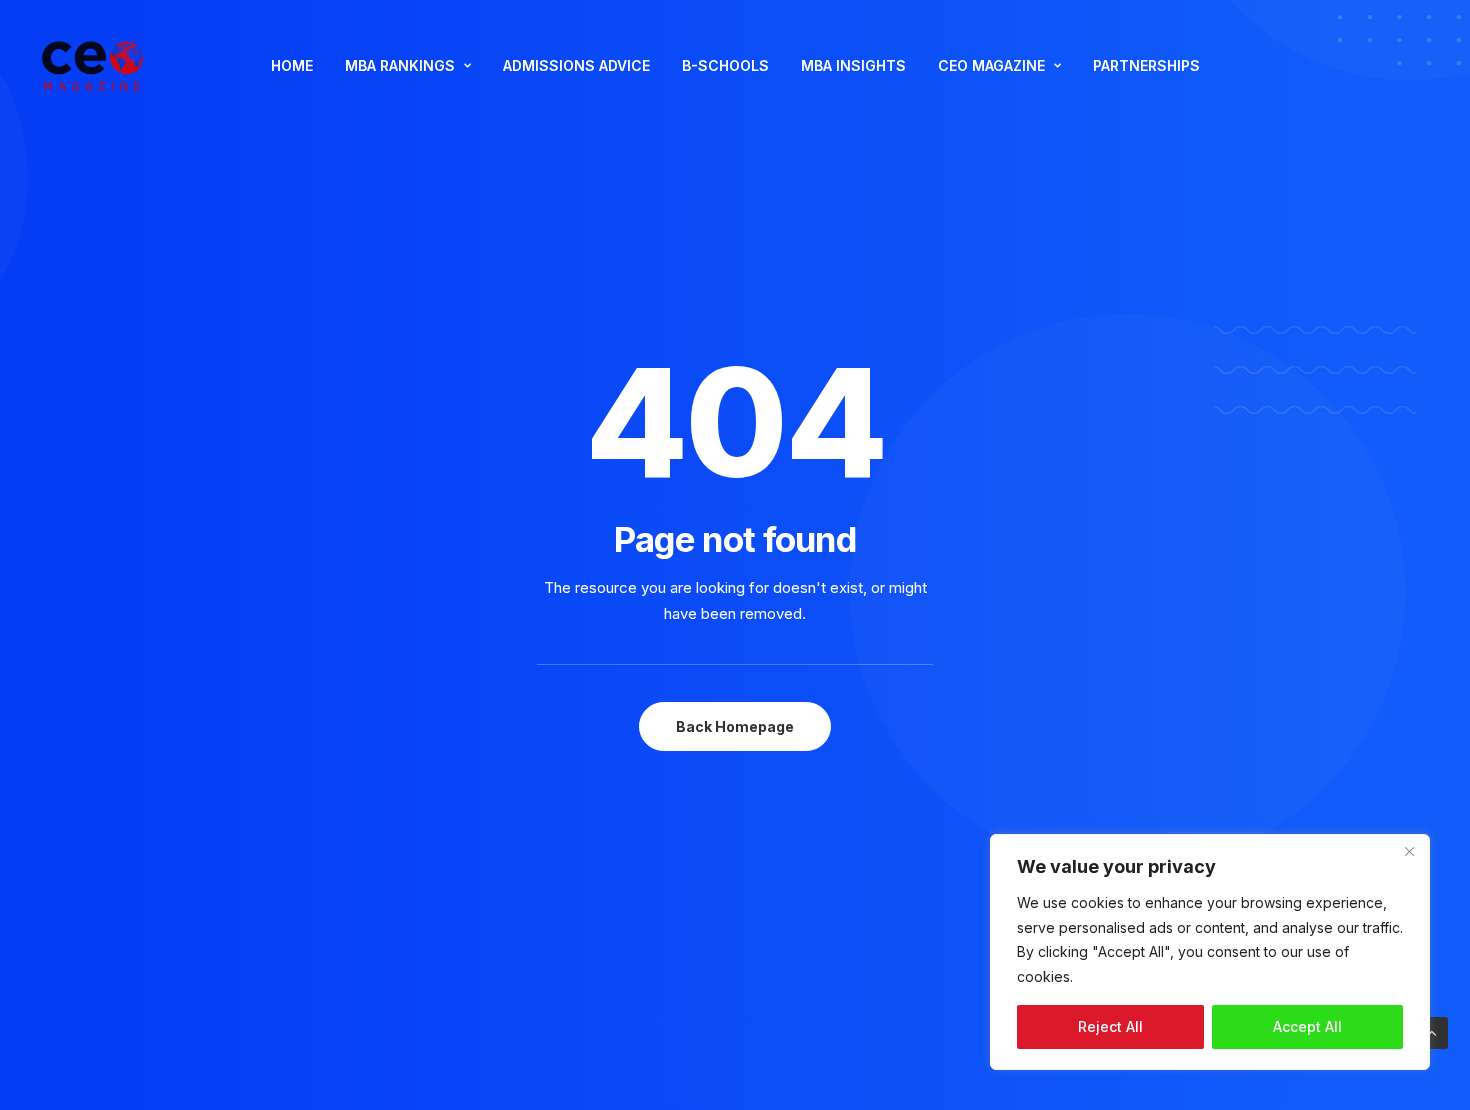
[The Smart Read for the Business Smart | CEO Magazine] (92, 66)
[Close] (1409, 851)
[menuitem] (292, 66)
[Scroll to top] (1432, 1031)
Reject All (1110, 1026)
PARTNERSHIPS (1146, 65)
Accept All (1307, 1026)
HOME (292, 65)
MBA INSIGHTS (853, 65)
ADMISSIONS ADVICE (576, 65)
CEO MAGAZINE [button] (991, 65)
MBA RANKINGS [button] (400, 65)
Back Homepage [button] (735, 726)
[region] (1210, 952)
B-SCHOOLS (725, 65)
